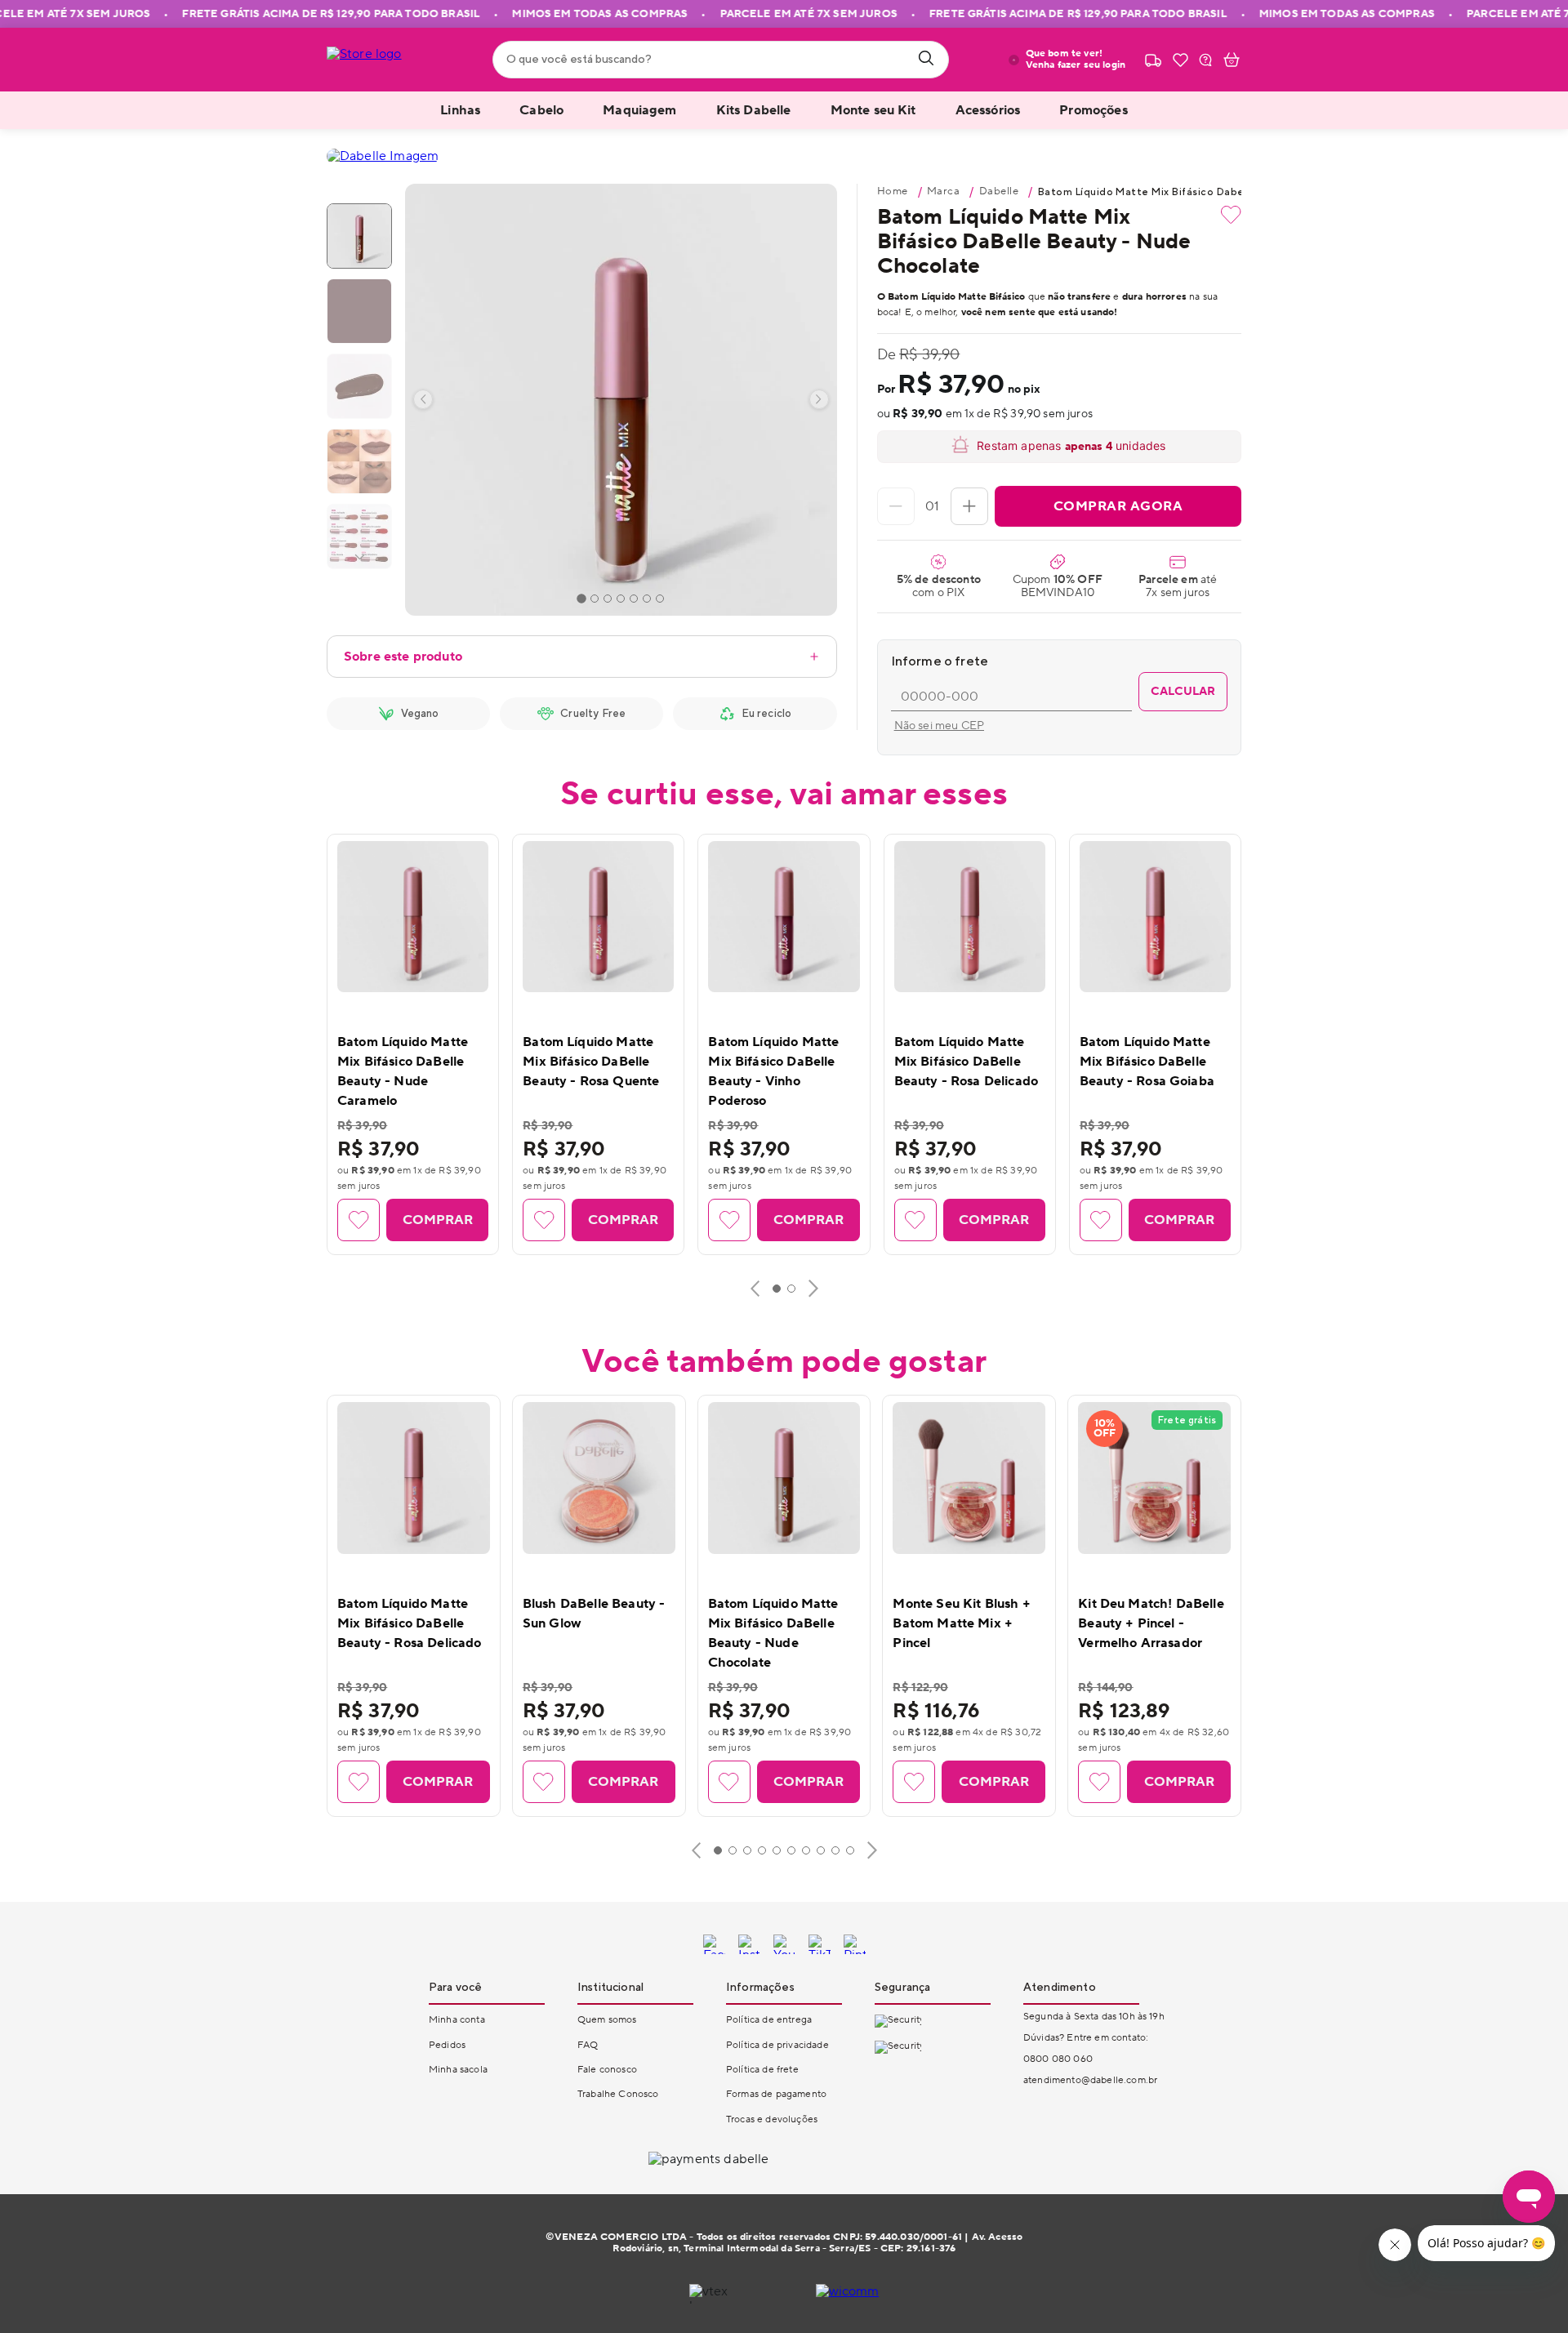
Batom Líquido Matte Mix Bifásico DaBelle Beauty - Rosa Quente (591, 1062)
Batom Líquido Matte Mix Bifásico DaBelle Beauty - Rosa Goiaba (1147, 1062)
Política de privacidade (777, 2045)
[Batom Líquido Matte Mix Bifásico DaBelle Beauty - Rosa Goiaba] (1155, 917)
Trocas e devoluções (772, 2119)
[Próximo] (813, 1289)
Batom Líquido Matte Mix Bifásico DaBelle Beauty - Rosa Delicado (967, 1062)
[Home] (385, 60)
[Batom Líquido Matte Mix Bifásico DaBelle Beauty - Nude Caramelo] (413, 917)
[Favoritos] (1180, 60)
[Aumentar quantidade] (969, 506)
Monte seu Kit (873, 110)
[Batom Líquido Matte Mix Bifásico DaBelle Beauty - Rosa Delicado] (970, 917)
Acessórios (988, 110)
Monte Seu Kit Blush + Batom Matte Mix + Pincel (961, 1623)
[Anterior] (755, 1289)
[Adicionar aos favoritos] (1231, 215)
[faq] (1205, 60)
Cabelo (541, 110)
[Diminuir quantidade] (896, 506)
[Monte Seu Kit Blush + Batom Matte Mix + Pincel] (969, 1478)
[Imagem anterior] (423, 399)
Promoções (1093, 110)
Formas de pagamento (776, 2094)
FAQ (588, 2045)
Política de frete (762, 2070)
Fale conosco (607, 2070)
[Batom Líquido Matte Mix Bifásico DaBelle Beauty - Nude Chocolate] (784, 1478)
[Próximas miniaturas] (359, 557)
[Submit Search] (926, 60)
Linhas (460, 110)
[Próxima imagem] (819, 399)
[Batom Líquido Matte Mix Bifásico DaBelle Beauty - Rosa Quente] (598, 917)
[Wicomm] (848, 2294)
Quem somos (607, 2020)
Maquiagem (639, 110)
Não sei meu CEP (939, 726)
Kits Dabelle (754, 110)
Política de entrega (769, 2020)
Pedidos (447, 2045)
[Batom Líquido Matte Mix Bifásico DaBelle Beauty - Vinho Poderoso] (784, 917)
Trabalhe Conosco (618, 2094)
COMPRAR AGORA (1118, 506)
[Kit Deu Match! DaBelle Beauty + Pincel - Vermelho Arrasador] (1154, 1478)
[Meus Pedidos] (1153, 60)
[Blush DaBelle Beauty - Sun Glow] (599, 1478)
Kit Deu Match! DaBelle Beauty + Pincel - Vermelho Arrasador (1151, 1623)
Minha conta (457, 2020)
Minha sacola (458, 2070)
